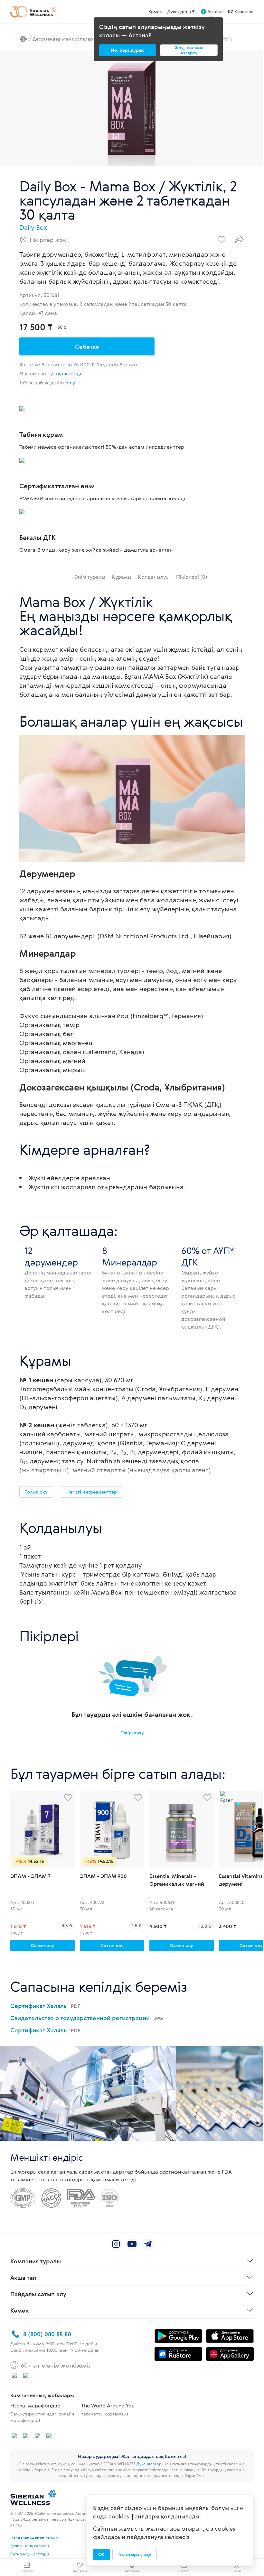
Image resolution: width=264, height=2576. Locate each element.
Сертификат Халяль (45, 2006)
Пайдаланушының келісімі (35, 2537)
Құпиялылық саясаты (30, 2545)
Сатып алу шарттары (30, 2554)
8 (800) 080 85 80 (47, 2334)
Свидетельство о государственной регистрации (87, 2018)
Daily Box (33, 227)
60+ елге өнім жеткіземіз (56, 2365)
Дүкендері (146, 2464)
